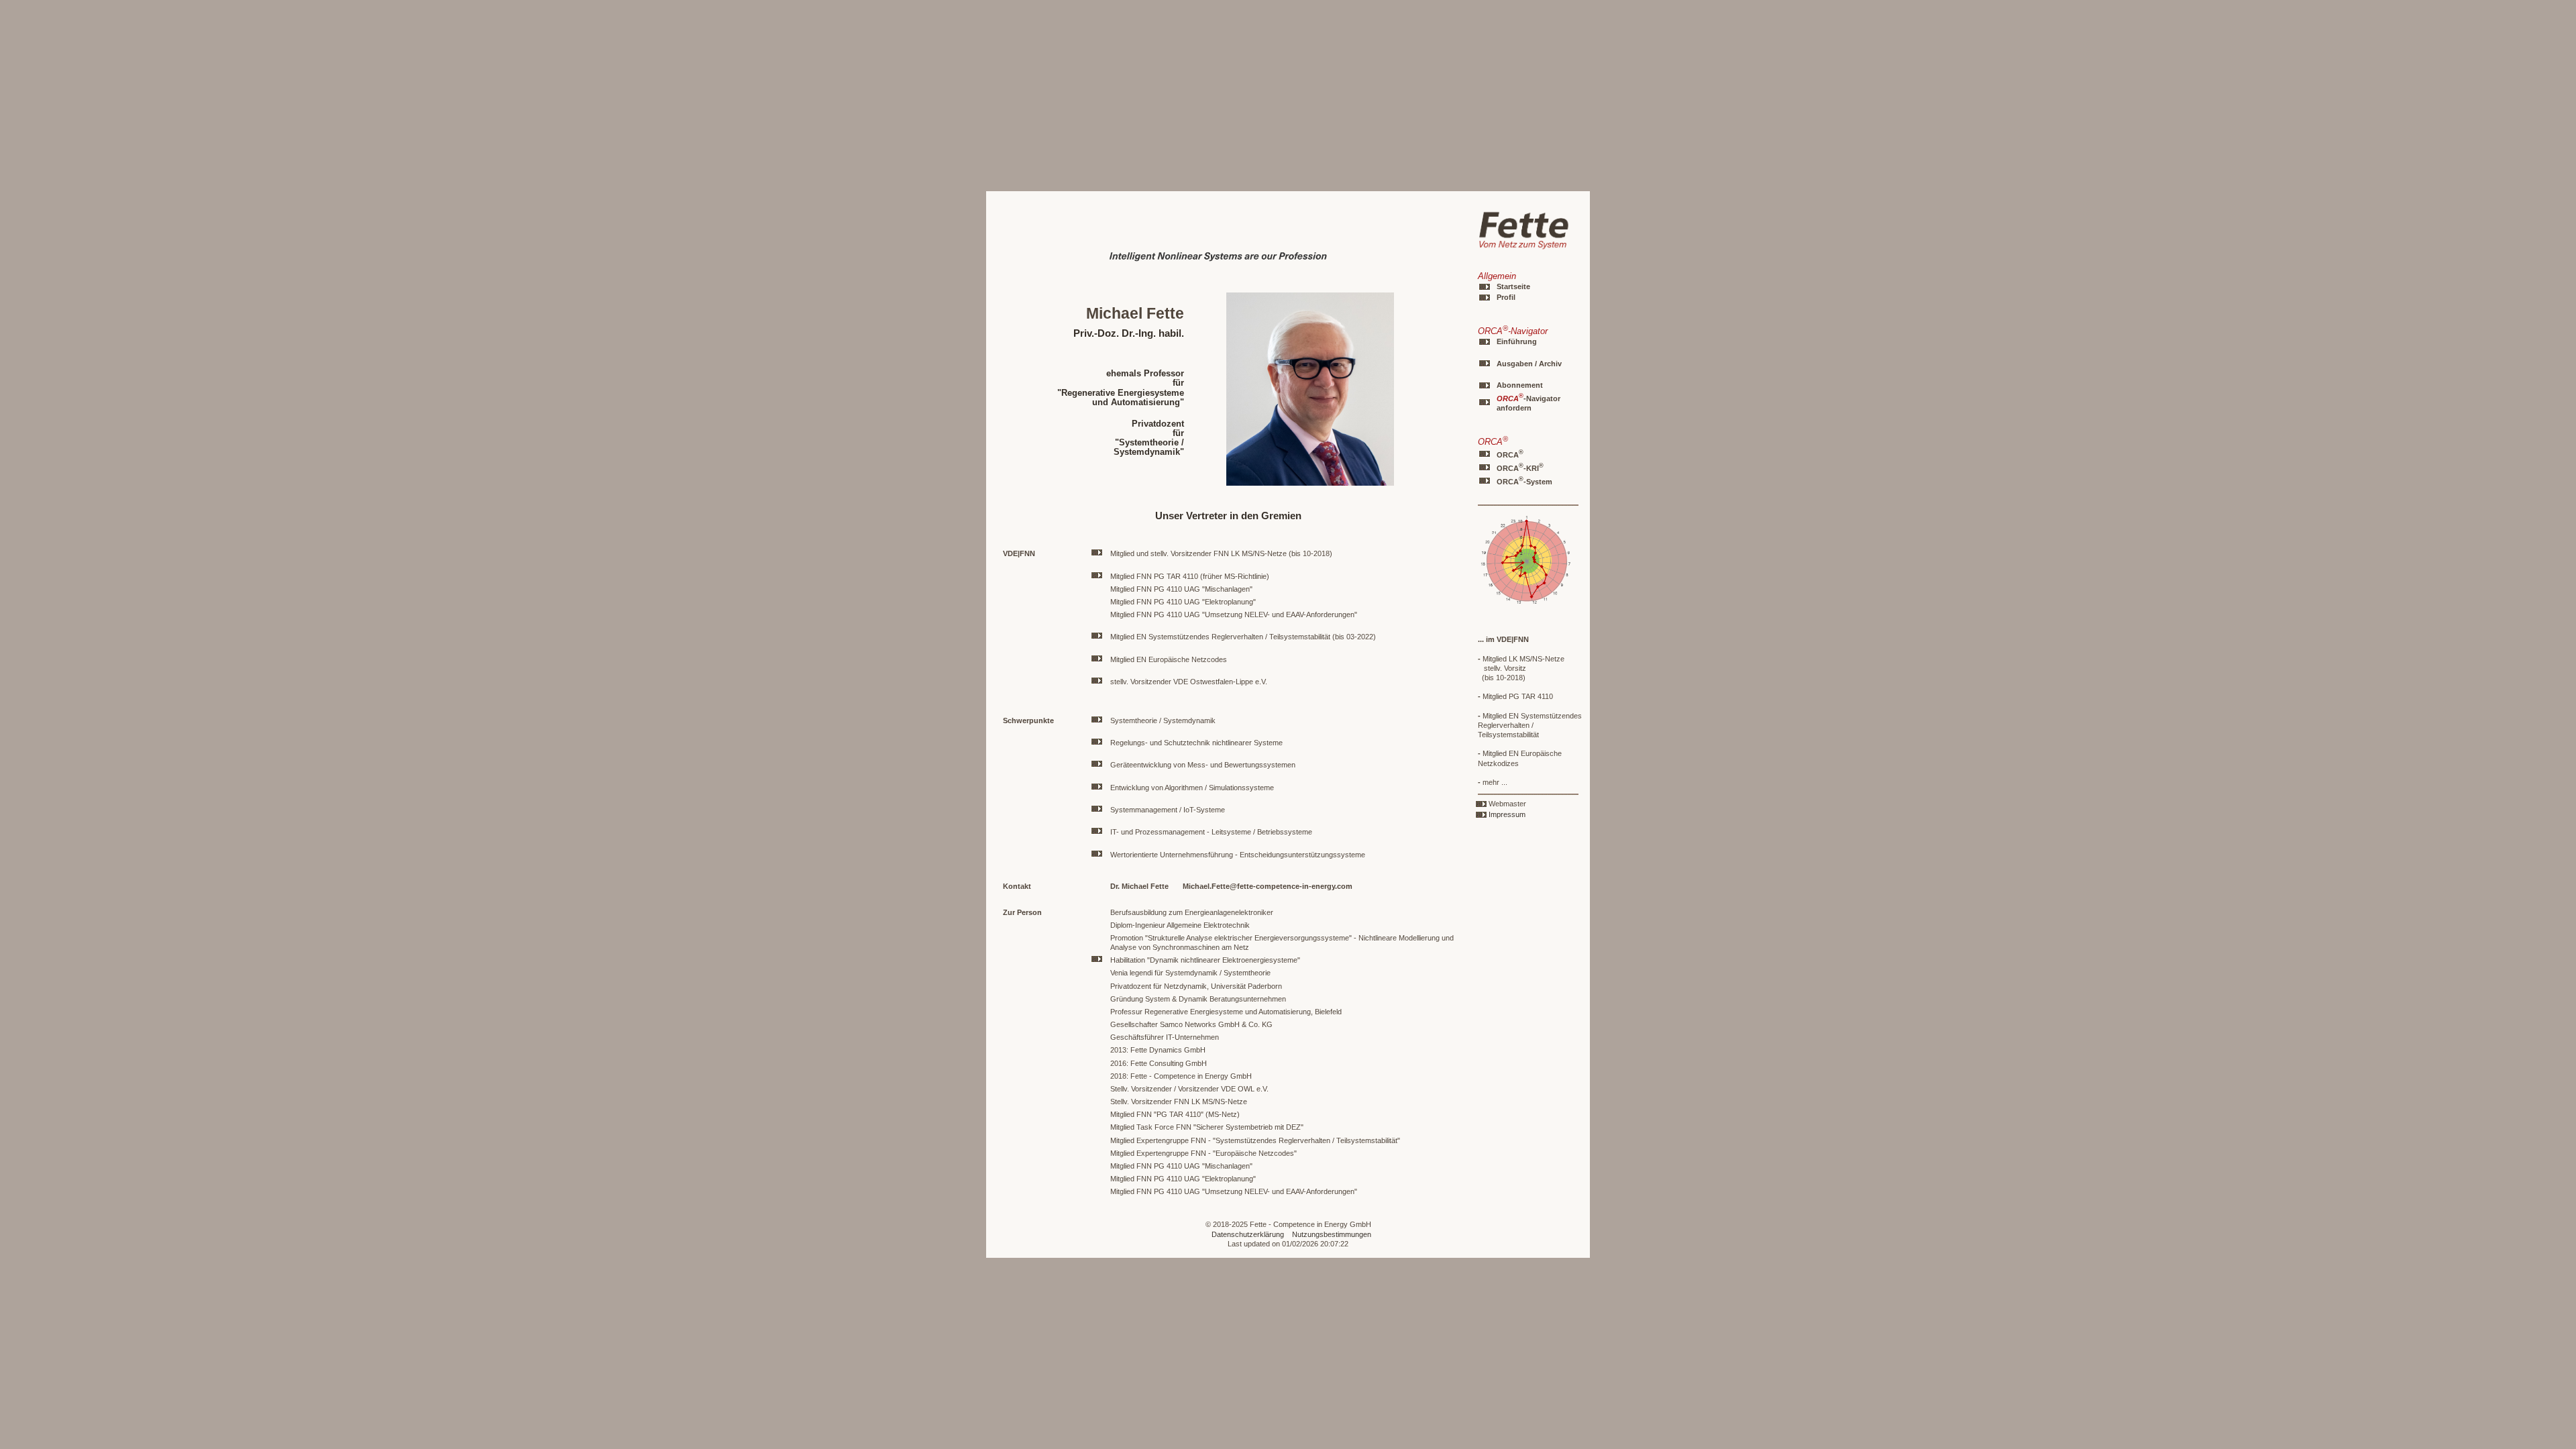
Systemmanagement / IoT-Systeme (1168, 810)
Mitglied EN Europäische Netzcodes (1169, 659)
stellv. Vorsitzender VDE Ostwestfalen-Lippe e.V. (1189, 682)
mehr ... (1493, 782)
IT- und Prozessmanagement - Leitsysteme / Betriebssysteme (1211, 832)
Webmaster (1507, 804)
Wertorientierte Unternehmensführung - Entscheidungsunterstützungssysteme (1238, 855)
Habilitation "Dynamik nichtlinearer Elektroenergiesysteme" (1205, 960)
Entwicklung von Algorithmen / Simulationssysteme (1192, 788)
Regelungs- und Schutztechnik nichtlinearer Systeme (1196, 743)
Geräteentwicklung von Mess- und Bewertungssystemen (1203, 765)
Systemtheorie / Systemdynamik (1163, 720)
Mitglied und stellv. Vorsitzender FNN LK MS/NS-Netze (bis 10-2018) (1221, 553)
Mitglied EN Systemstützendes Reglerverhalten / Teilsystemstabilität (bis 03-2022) (1243, 637)
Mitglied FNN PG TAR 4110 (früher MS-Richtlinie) (1190, 576)
